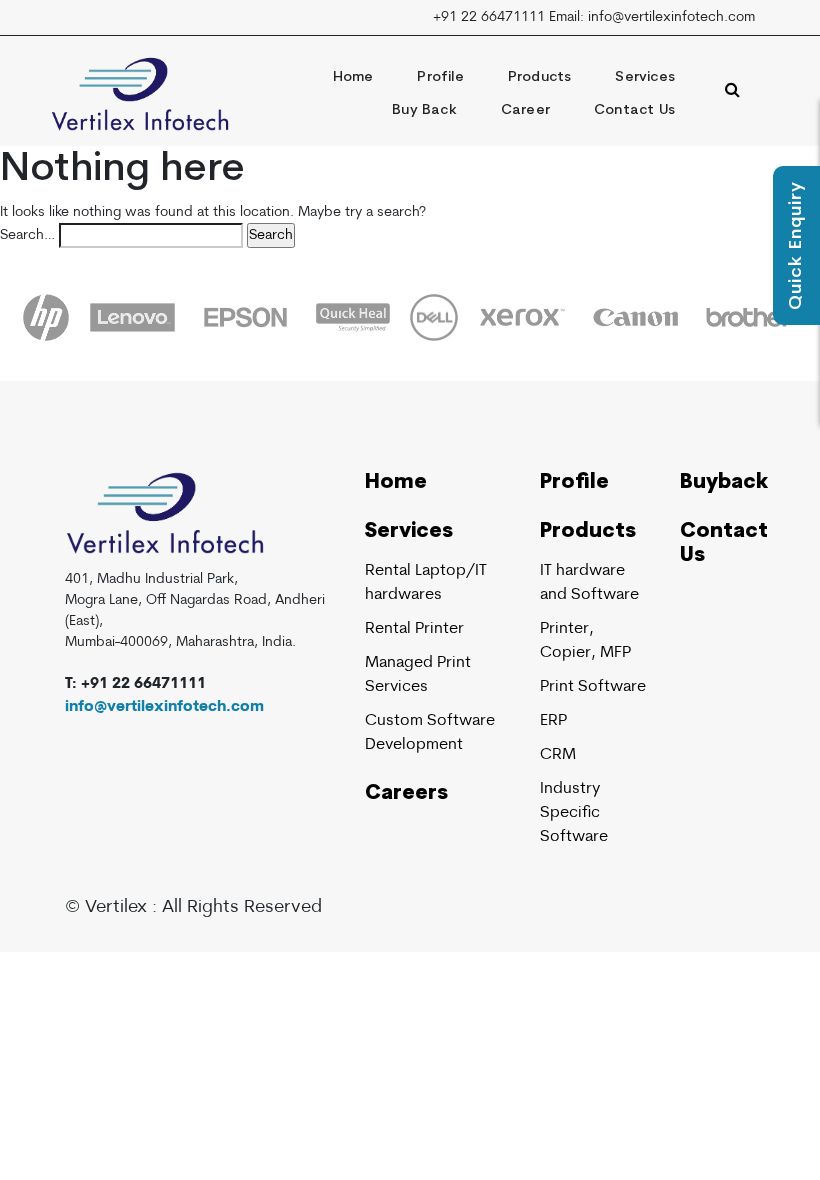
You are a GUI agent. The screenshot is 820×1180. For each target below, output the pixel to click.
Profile (440, 77)
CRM (558, 755)
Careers (406, 794)
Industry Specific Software (574, 813)
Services (645, 77)
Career (525, 110)
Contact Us (634, 110)
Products (540, 77)
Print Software (593, 687)
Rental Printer (414, 629)
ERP (553, 721)
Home (353, 77)
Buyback (724, 483)
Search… (27, 235)
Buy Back (424, 110)
